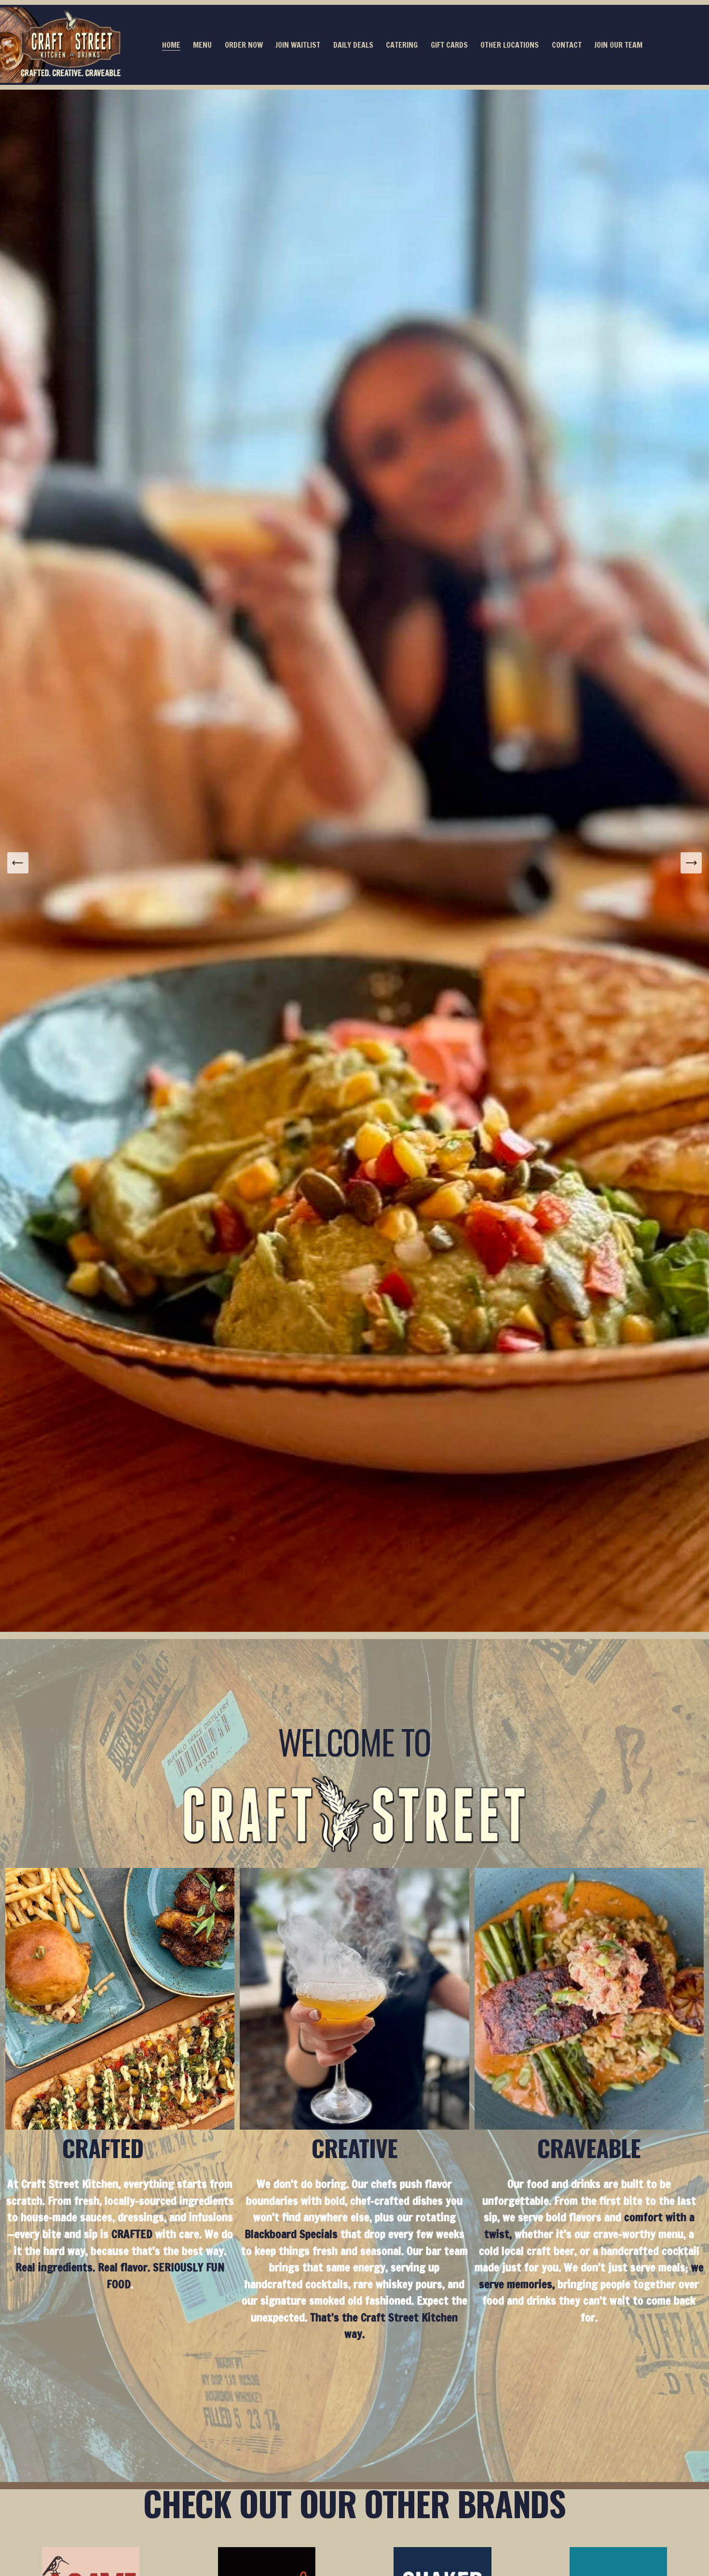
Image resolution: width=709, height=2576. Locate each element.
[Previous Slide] (18, 863)
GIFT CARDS (449, 45)
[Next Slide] (691, 863)
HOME (171, 45)
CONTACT (567, 45)
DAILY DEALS (353, 45)
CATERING (402, 45)
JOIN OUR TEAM (618, 45)
